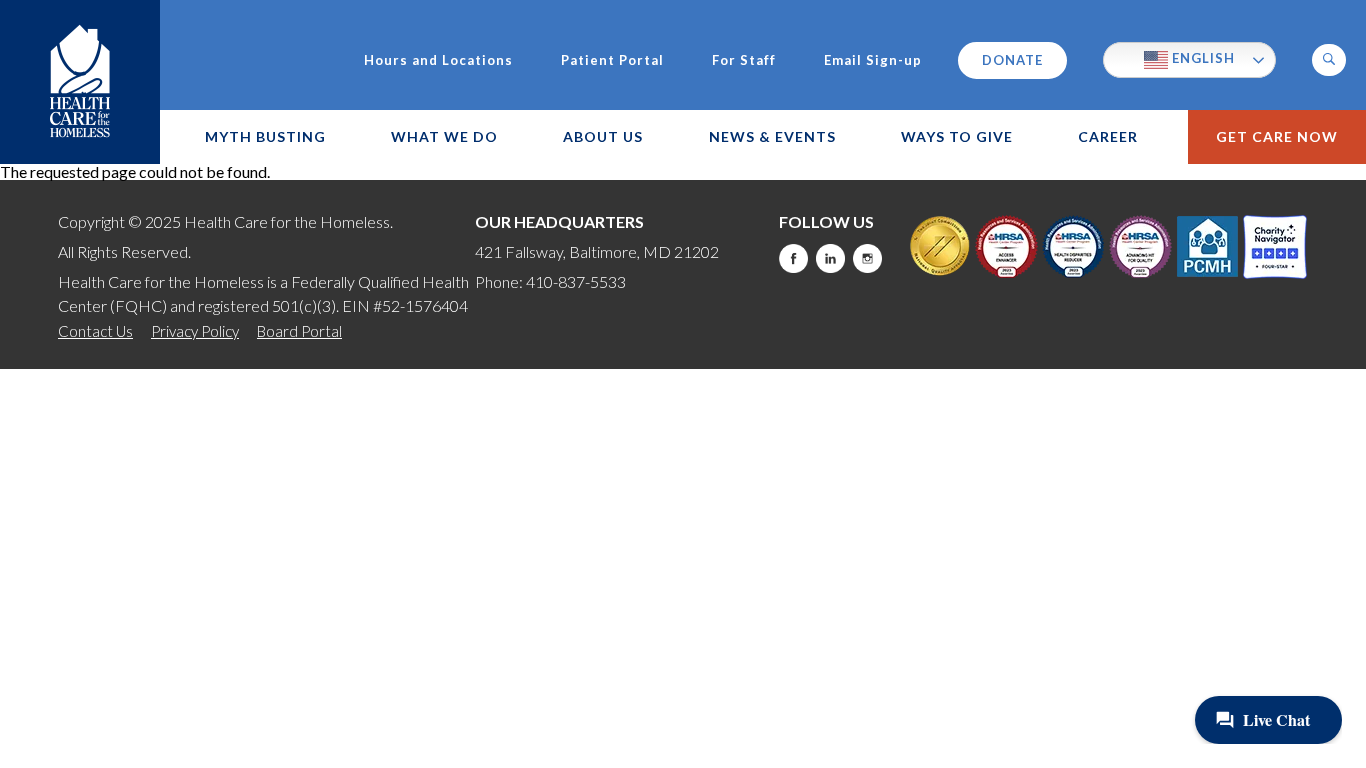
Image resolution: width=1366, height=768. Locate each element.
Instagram (867, 258)
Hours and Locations (438, 60)
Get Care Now (1277, 136)
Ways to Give (957, 136)
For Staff (744, 60)
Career (1108, 136)
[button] (1329, 60)
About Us (603, 136)
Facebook (793, 258)
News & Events (772, 136)
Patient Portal (612, 60)
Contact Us (95, 331)
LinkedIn (830, 258)
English (1201, 58)
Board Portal (299, 331)
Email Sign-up (873, 60)
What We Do (444, 136)
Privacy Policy (195, 331)
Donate (1012, 60)
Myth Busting (265, 136)
